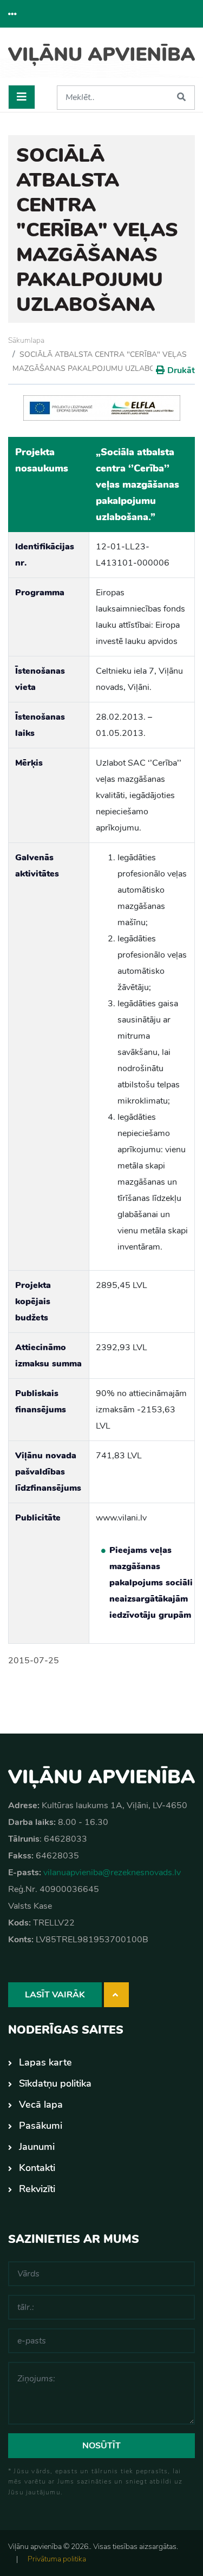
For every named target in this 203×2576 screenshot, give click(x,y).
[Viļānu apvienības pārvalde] (101, 61)
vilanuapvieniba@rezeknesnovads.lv (112, 1873)
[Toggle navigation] (22, 97)
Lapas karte (45, 2062)
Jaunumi (37, 2147)
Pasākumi (41, 2126)
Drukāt (181, 370)
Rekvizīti (37, 2189)
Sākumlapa (26, 340)
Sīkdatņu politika (55, 2083)
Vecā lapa (41, 2104)
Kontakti (37, 2168)
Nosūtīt (101, 2446)
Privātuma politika (57, 2559)
